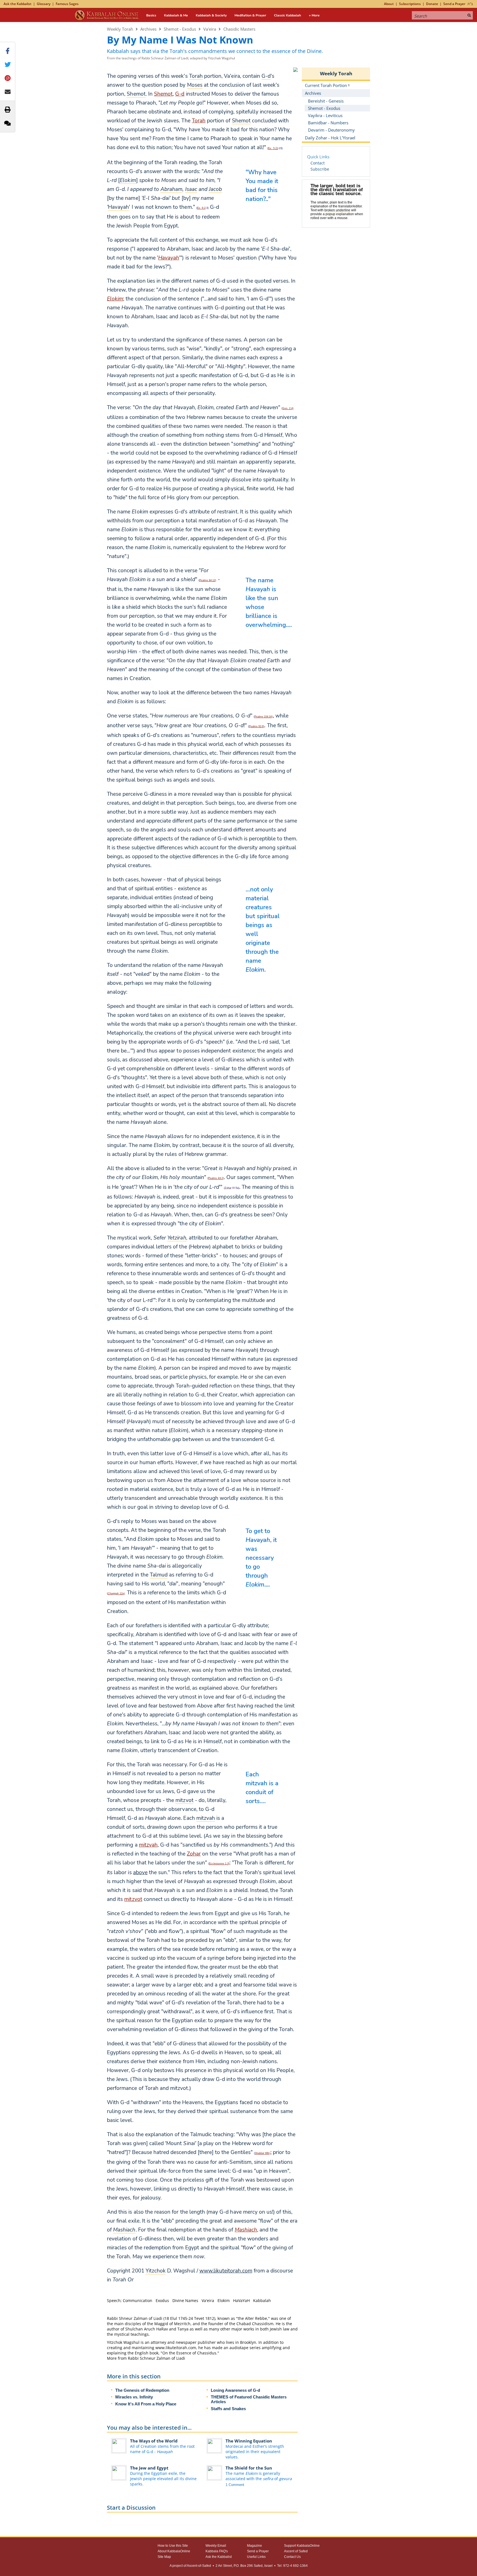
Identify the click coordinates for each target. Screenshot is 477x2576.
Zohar (194, 1854)
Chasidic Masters (239, 29)
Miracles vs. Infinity (134, 2397)
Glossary (44, 4)
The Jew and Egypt (149, 2468)
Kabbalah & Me (176, 15)
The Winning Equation (249, 2441)
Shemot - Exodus (180, 29)
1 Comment (235, 2485)
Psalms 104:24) (264, 717)
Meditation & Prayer (250, 15)
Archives (148, 29)
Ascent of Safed (296, 2551)
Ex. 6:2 (201, 208)
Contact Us (292, 2557)
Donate (432, 4)
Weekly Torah (120, 29)
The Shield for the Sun (249, 2468)
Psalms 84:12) (208, 580)
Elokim (115, 299)
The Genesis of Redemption (142, 2390)
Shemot (163, 94)
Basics (151, 15)
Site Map (164, 2557)
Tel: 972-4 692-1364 (292, 2566)
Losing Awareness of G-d (235, 2390)
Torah (199, 121)
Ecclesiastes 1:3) (219, 1864)
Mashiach (246, 2230)
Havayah (169, 258)
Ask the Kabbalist (18, 4)
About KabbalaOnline (174, 2551)
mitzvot (133, 1899)
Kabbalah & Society (211, 15)
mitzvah (148, 1845)
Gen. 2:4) (288, 408)
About (389, 4)
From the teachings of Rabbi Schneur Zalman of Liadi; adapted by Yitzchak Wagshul (171, 58)
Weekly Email (216, 2546)
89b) (263, 2153)
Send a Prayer (454, 4)
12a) (116, 1593)
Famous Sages (67, 4)
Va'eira (210, 29)
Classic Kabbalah (288, 15)
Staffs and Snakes (228, 2409)
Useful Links (256, 2557)
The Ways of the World (154, 2441)
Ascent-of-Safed (199, 2566)
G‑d (180, 94)
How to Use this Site (173, 2546)
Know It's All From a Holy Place (146, 2404)
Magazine (255, 2546)
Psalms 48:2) (216, 1178)
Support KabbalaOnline (302, 2546)
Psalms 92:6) (257, 726)
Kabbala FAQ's (217, 2551)
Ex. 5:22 (273, 148)
